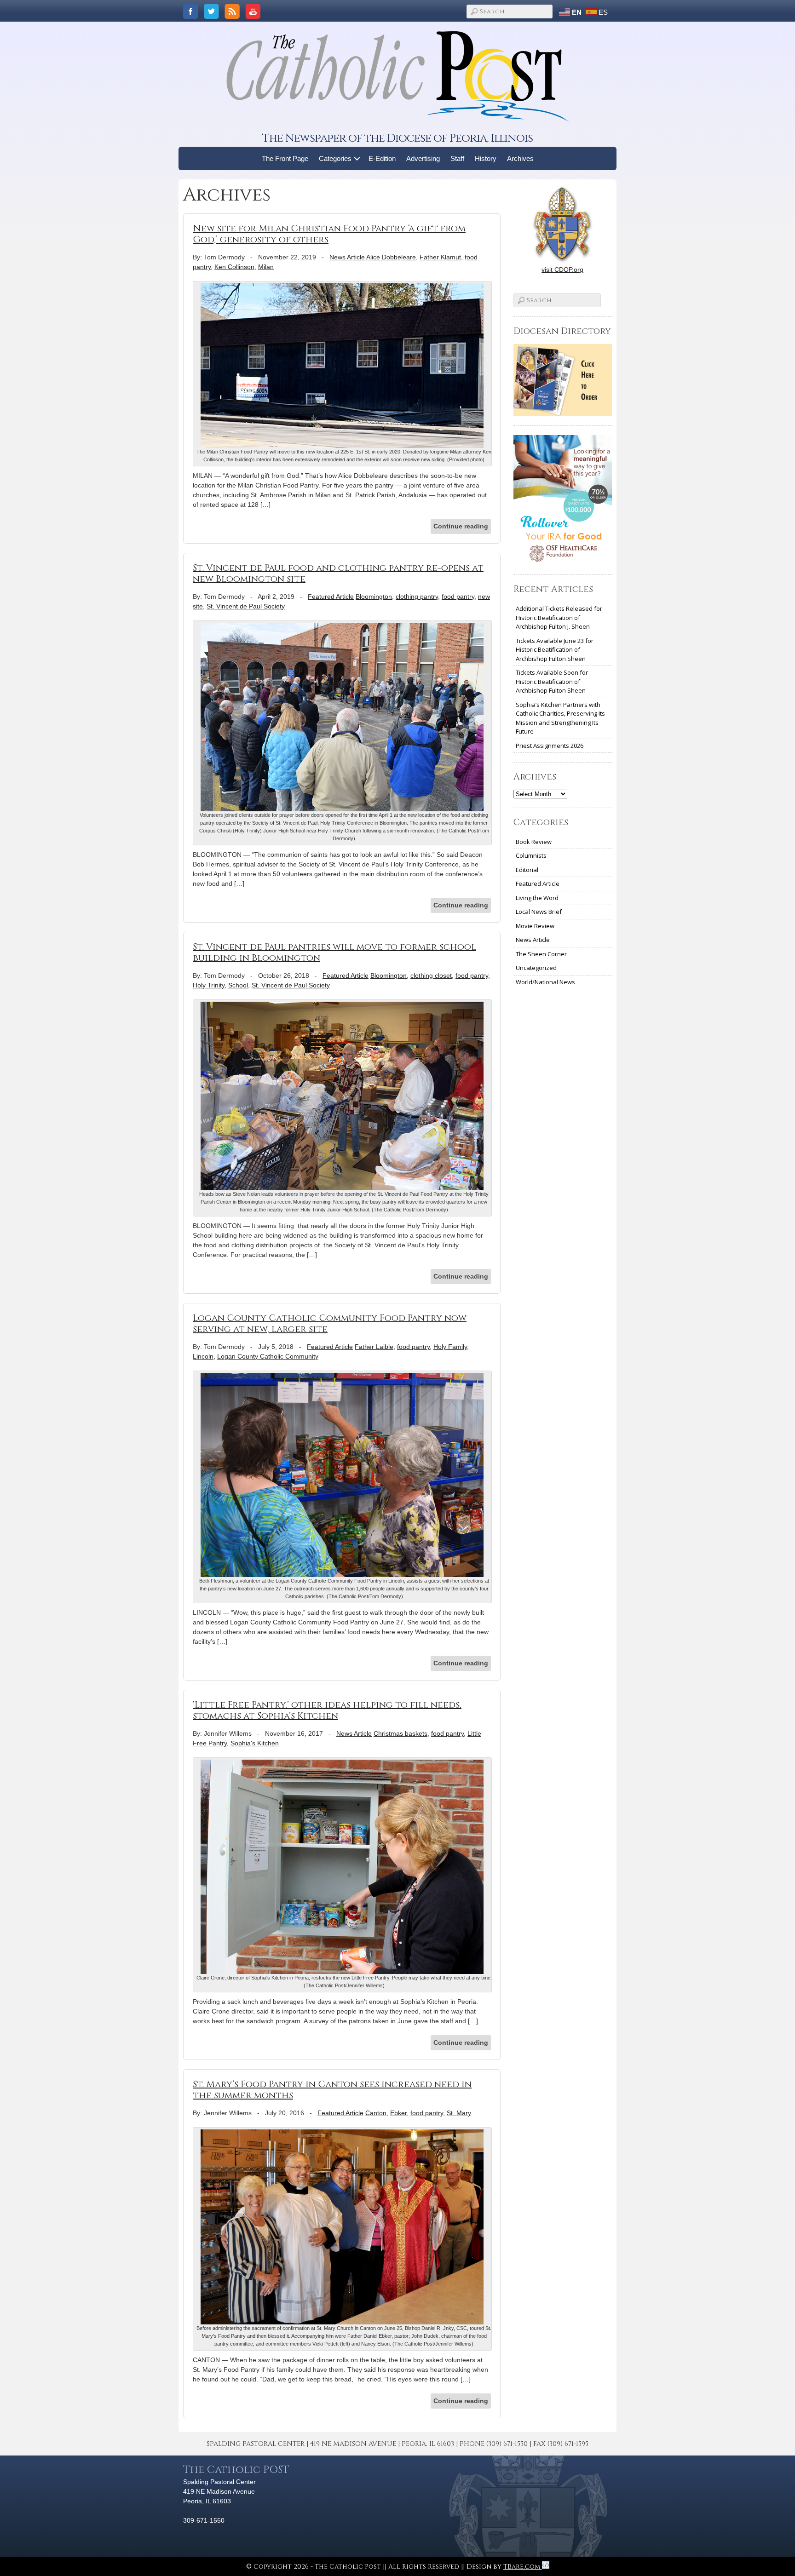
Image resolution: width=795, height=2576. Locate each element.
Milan (266, 267)
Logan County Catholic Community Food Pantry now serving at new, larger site (330, 1323)
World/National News (545, 982)
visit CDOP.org (562, 270)
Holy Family (450, 1347)
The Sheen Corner (541, 954)
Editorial (527, 870)
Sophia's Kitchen (255, 1743)
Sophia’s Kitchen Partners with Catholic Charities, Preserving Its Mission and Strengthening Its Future (560, 718)
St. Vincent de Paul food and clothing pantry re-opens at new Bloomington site (338, 573)
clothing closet (431, 975)
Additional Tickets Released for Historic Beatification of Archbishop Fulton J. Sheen (559, 617)
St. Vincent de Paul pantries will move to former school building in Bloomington (334, 952)
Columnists (531, 855)
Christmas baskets (400, 1733)
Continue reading (461, 526)
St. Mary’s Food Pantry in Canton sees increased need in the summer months (332, 2090)
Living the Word (537, 898)
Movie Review (535, 926)
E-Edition (382, 158)
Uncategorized (536, 968)
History (486, 158)
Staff (457, 158)
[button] (357, 158)
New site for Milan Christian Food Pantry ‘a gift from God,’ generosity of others (329, 234)
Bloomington (374, 597)
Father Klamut (440, 257)
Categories (335, 158)
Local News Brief (539, 912)
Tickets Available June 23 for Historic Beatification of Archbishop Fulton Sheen (555, 650)
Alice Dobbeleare (391, 257)
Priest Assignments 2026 (550, 746)
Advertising (423, 158)
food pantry (458, 597)
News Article (347, 257)
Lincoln (203, 1356)
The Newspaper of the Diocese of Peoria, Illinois (397, 138)
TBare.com (523, 2567)
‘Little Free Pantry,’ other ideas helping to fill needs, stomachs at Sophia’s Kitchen (327, 1710)
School (238, 985)
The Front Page (285, 158)
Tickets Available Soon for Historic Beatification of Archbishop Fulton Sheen (552, 681)
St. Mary (459, 2113)
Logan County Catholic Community (268, 1356)
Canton (376, 2113)
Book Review (534, 842)
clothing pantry (417, 597)
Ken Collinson (234, 267)
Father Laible (374, 1347)
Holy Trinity (209, 985)
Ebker (398, 2113)
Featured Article (331, 597)
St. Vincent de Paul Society (246, 606)
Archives (520, 158)
